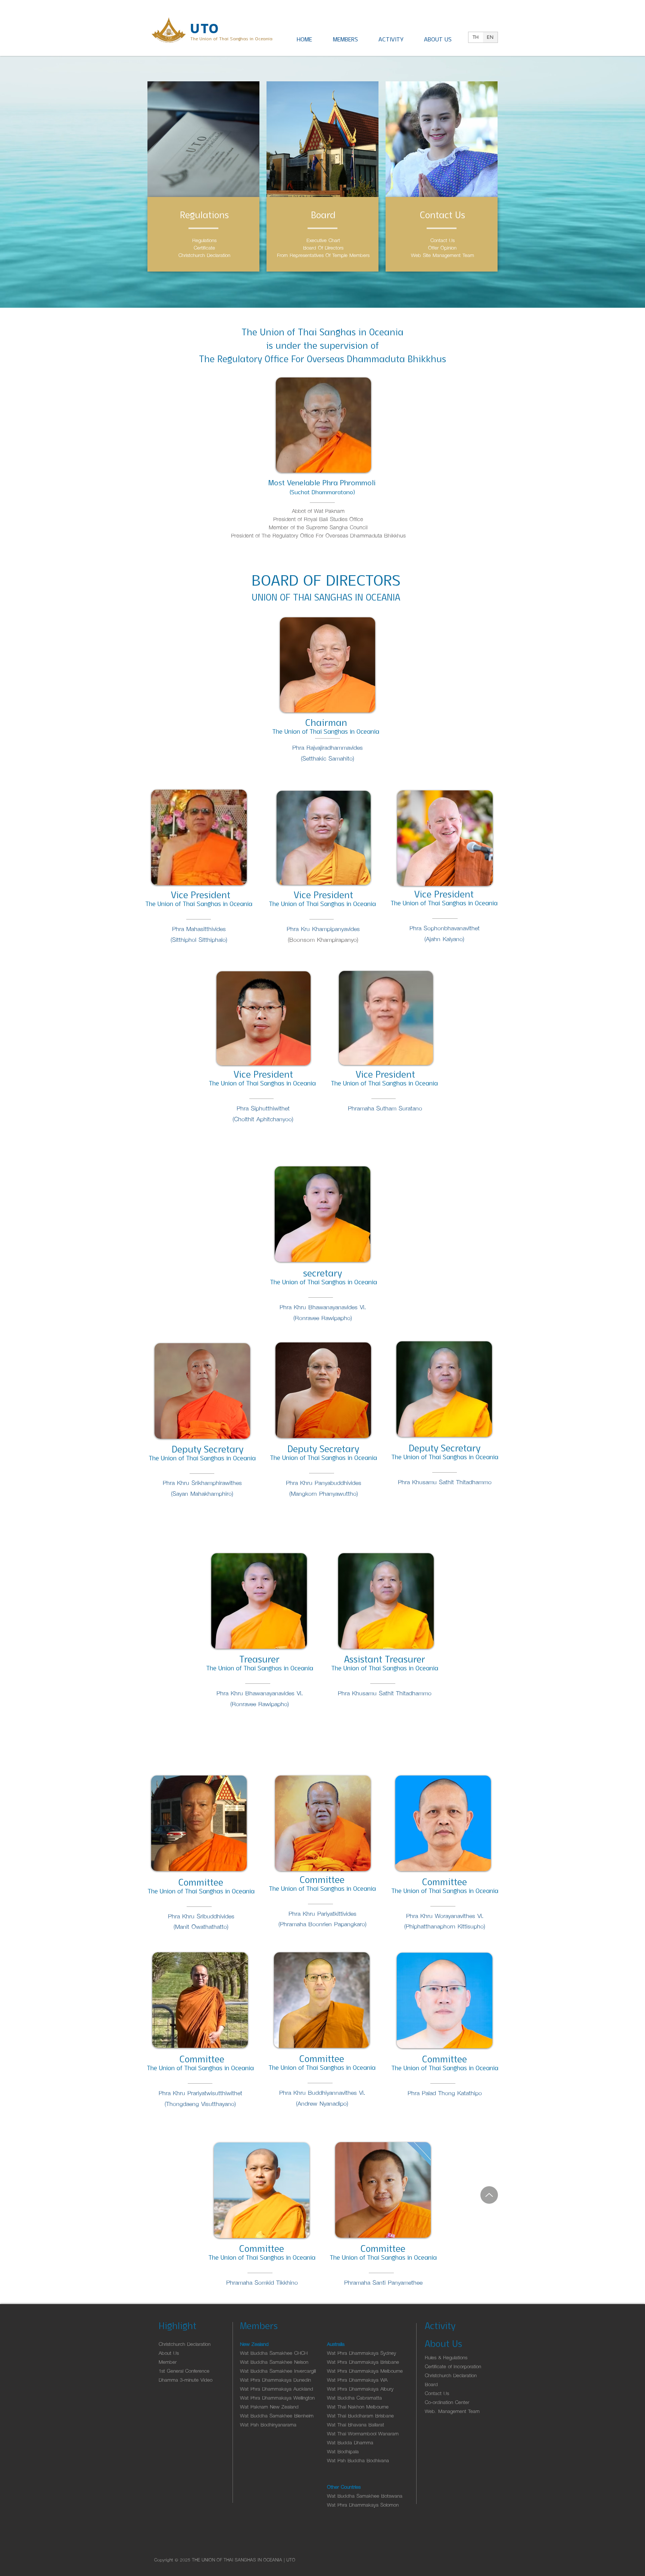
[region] (204, 187)
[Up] (489, 2195)
